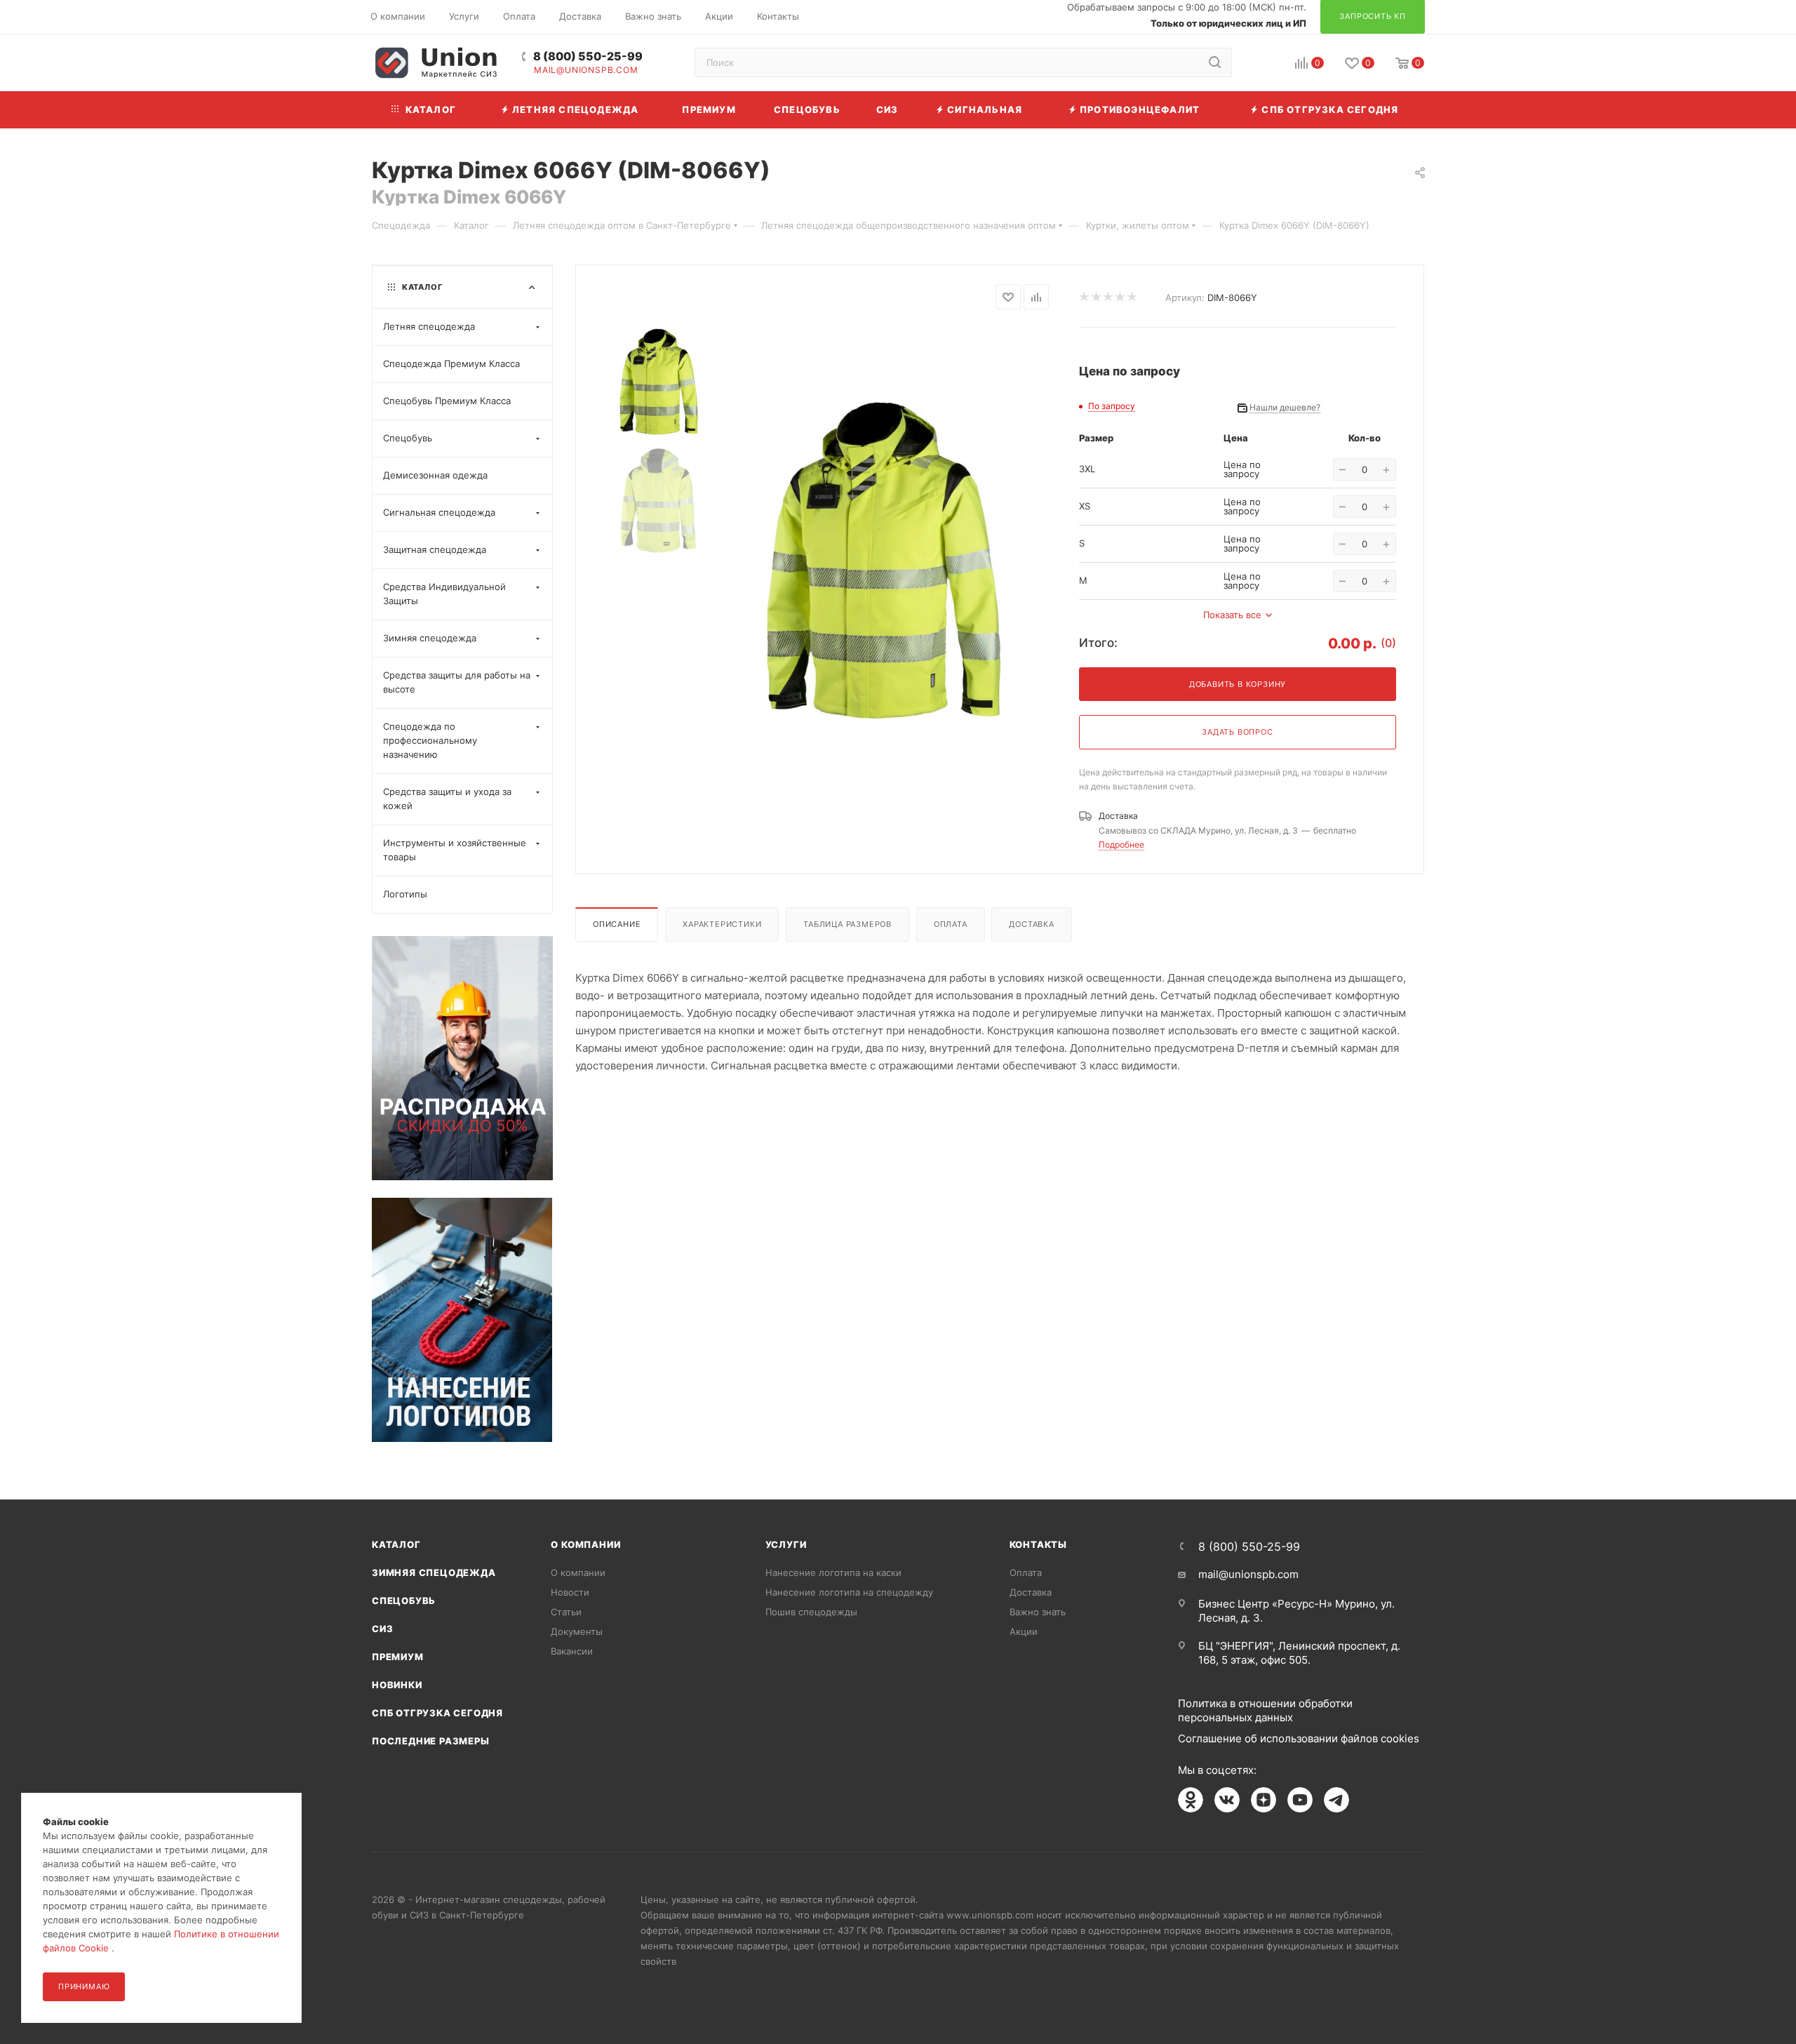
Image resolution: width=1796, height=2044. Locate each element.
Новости (570, 1592)
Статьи (566, 1612)
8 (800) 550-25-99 (588, 56)
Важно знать (1038, 1612)
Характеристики (722, 924)
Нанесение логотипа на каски (833, 1572)
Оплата (951, 924)
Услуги (786, 1544)
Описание (617, 924)
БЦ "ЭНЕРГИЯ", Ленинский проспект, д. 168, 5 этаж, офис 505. (1299, 1653)
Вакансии (572, 1651)
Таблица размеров (847, 924)
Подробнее (1121, 844)
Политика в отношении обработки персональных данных (1265, 1710)
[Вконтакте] (1227, 1800)
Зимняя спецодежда (434, 1572)
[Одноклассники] (1191, 1800)
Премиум (398, 1657)
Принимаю (84, 1986)
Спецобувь (404, 1601)
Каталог (396, 1544)
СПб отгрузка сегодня (437, 1713)
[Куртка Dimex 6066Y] (884, 563)
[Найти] (1215, 62)
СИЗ (382, 1629)
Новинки (397, 1685)
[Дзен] (1264, 1800)
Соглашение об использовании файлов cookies (1299, 1738)
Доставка (1031, 924)
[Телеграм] (1336, 1800)
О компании (585, 1544)
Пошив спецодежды (811, 1612)
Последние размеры (431, 1741)
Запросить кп (1786, 114)
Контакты (1038, 1544)
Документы (577, 1631)
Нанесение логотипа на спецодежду (849, 1592)
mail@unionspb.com (586, 70)
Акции (1024, 1631)
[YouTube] (1300, 1800)
